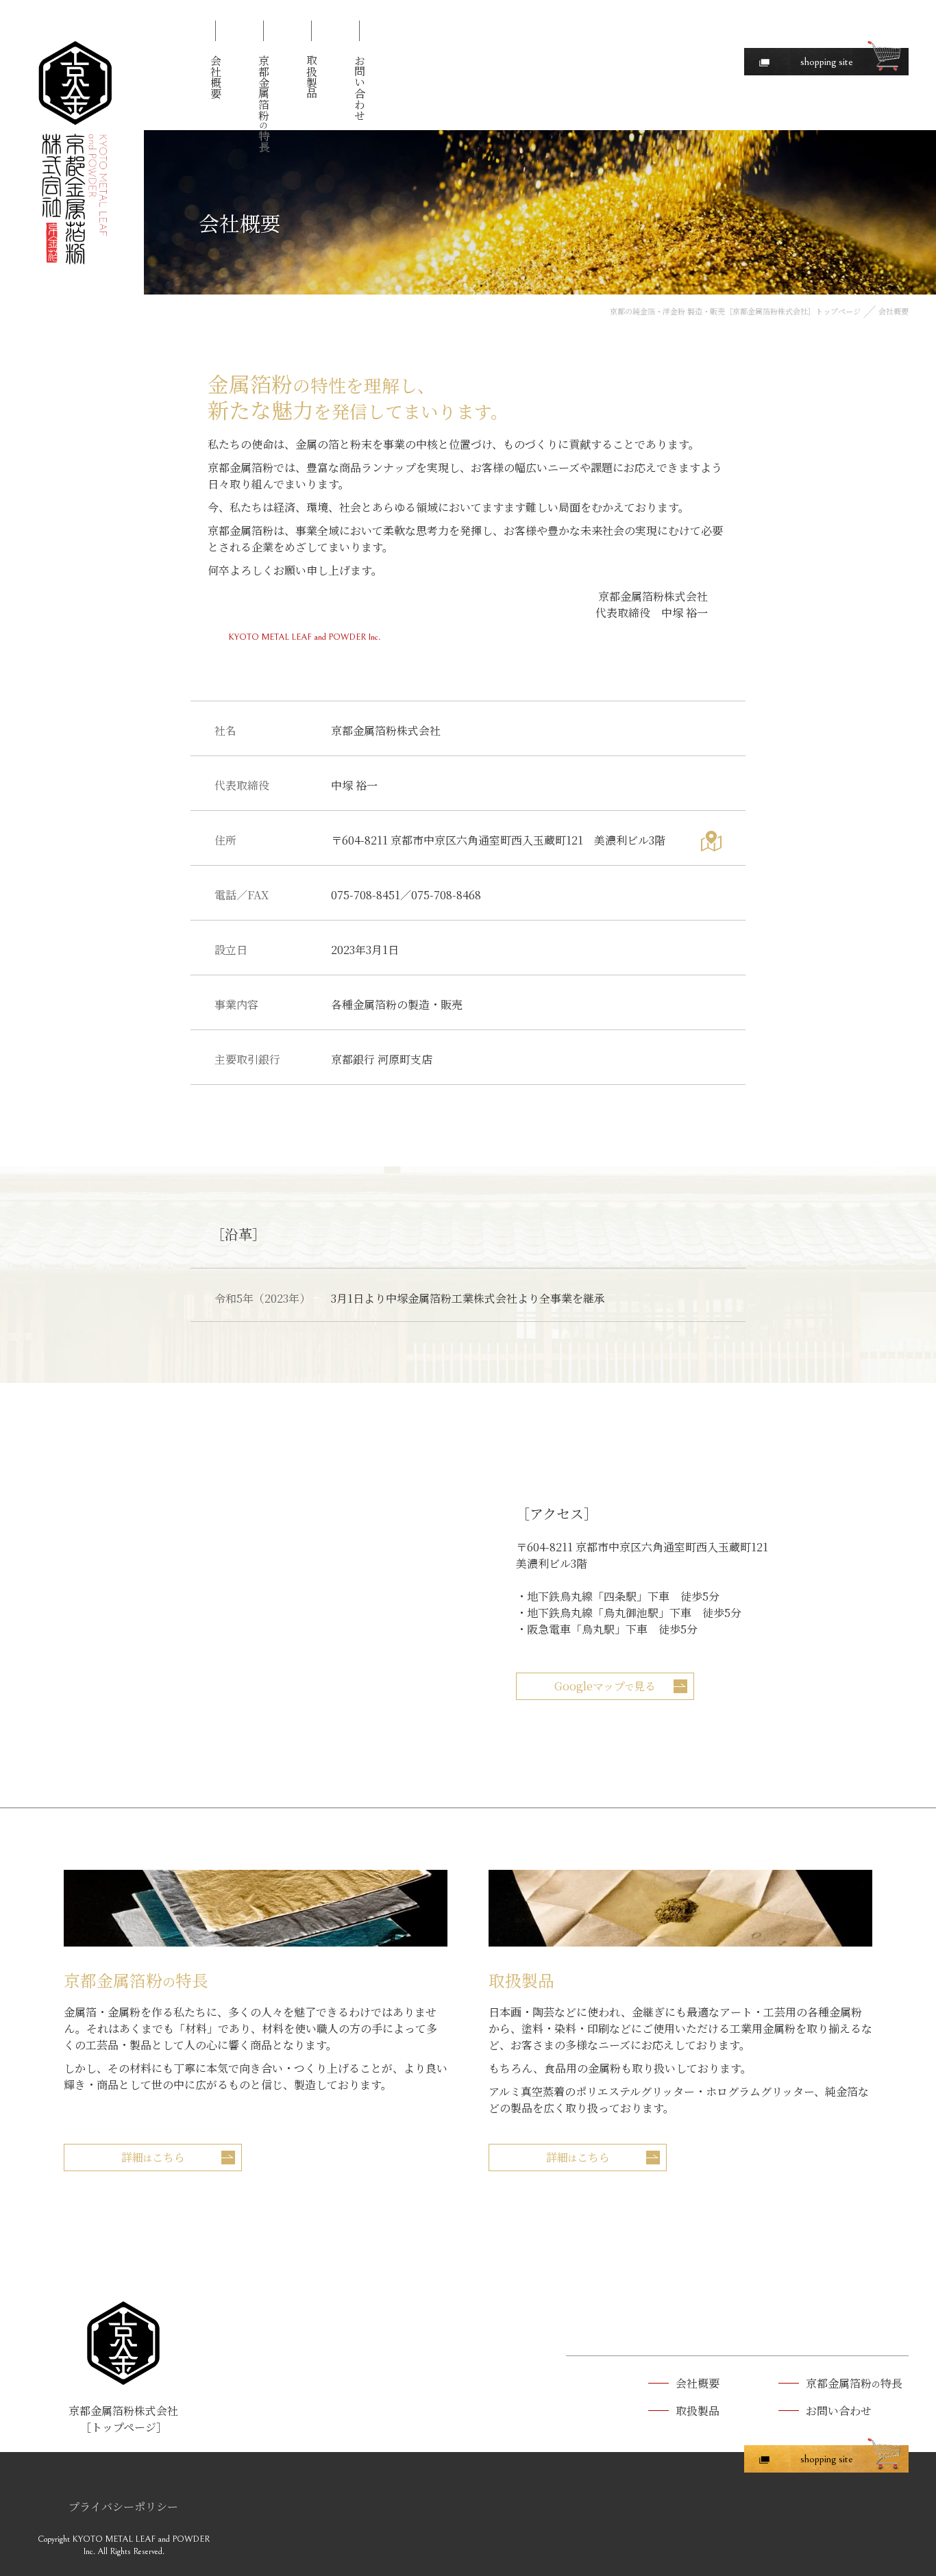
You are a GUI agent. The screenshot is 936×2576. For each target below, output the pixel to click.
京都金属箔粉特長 (263, 103)
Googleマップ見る (605, 1686)
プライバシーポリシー (123, 2506)
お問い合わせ (359, 88)
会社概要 (215, 77)
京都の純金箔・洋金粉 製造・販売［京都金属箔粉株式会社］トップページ (735, 311)
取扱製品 (311, 77)
